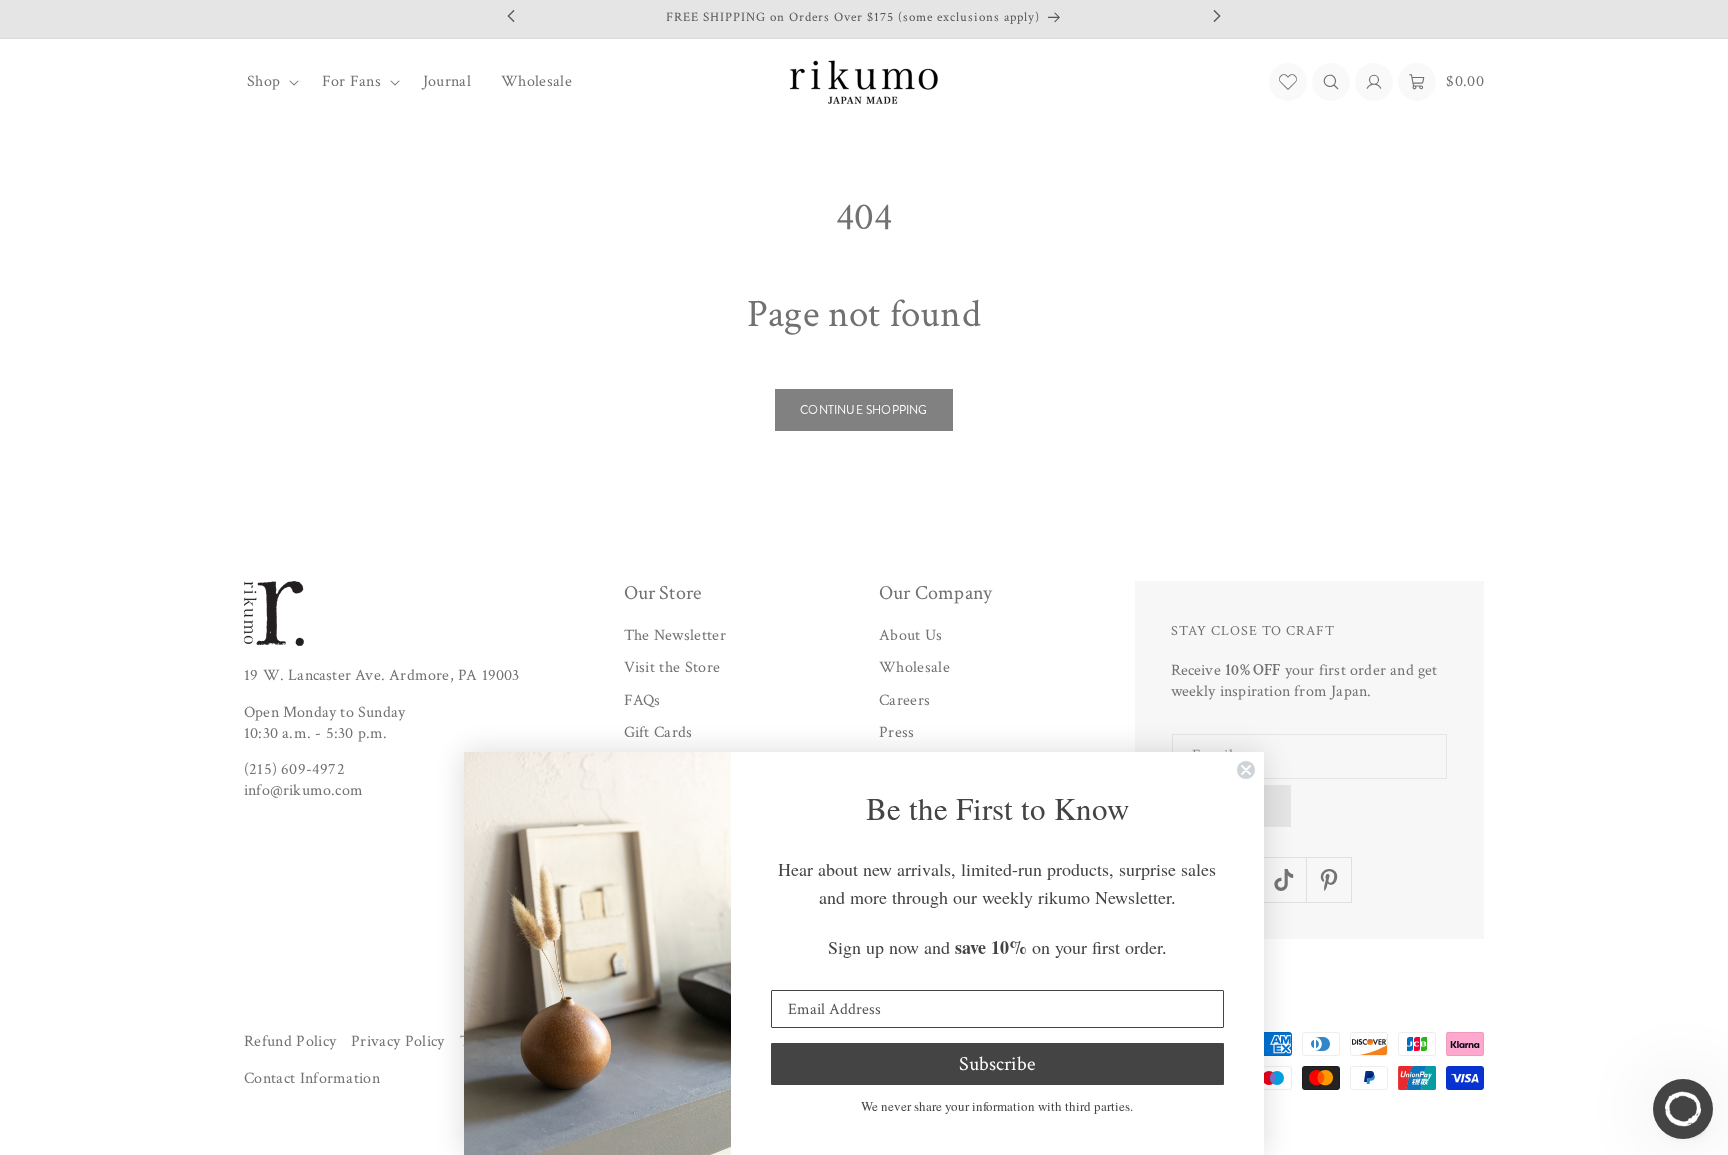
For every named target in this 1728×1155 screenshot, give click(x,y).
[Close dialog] (1246, 770)
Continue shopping (863, 410)
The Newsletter (675, 635)
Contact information (312, 1079)
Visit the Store (672, 668)
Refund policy (290, 1041)
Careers (904, 700)
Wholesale (914, 668)
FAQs (642, 700)
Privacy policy (397, 1041)
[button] (269, 82)
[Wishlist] (1288, 82)
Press (897, 733)
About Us (911, 635)
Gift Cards (658, 733)
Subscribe (997, 1064)
